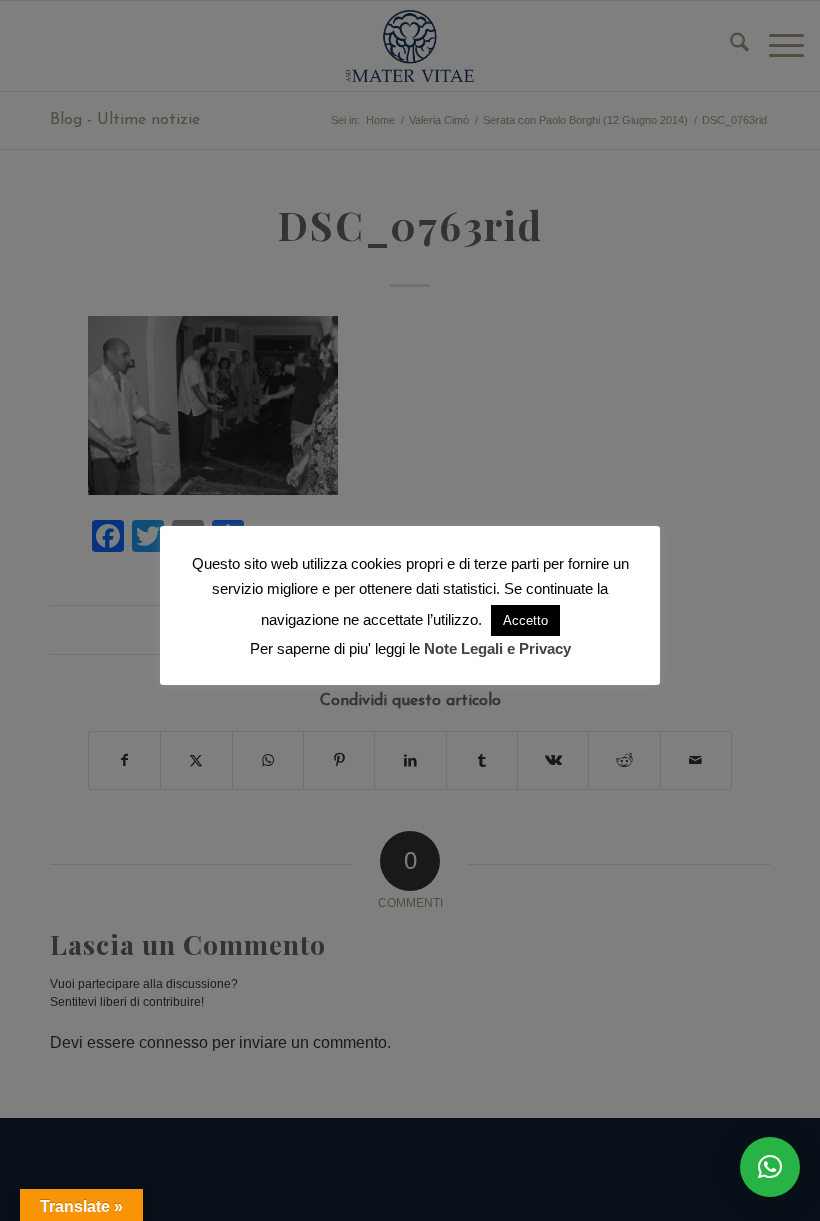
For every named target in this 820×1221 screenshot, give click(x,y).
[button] (770, 1167)
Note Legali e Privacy (497, 648)
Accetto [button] (525, 620)
